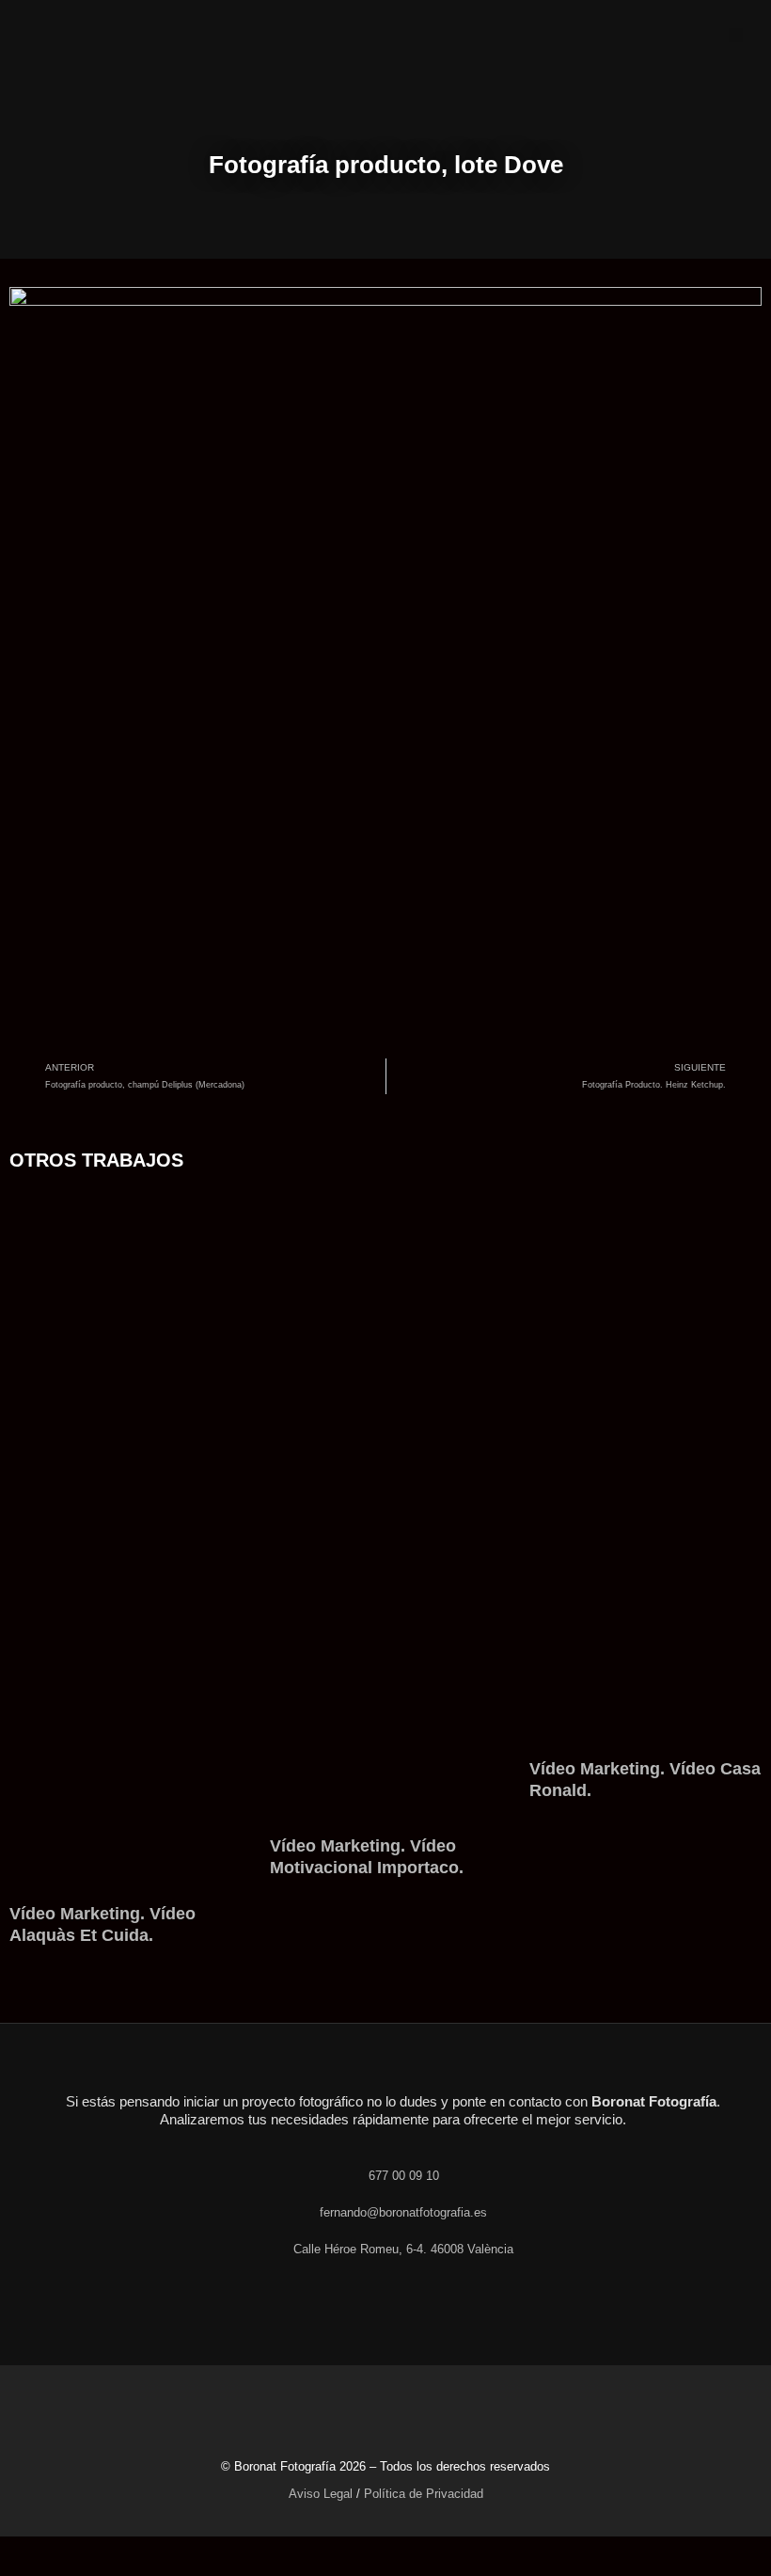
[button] (736, 35)
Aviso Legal (321, 2494)
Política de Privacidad (424, 2494)
